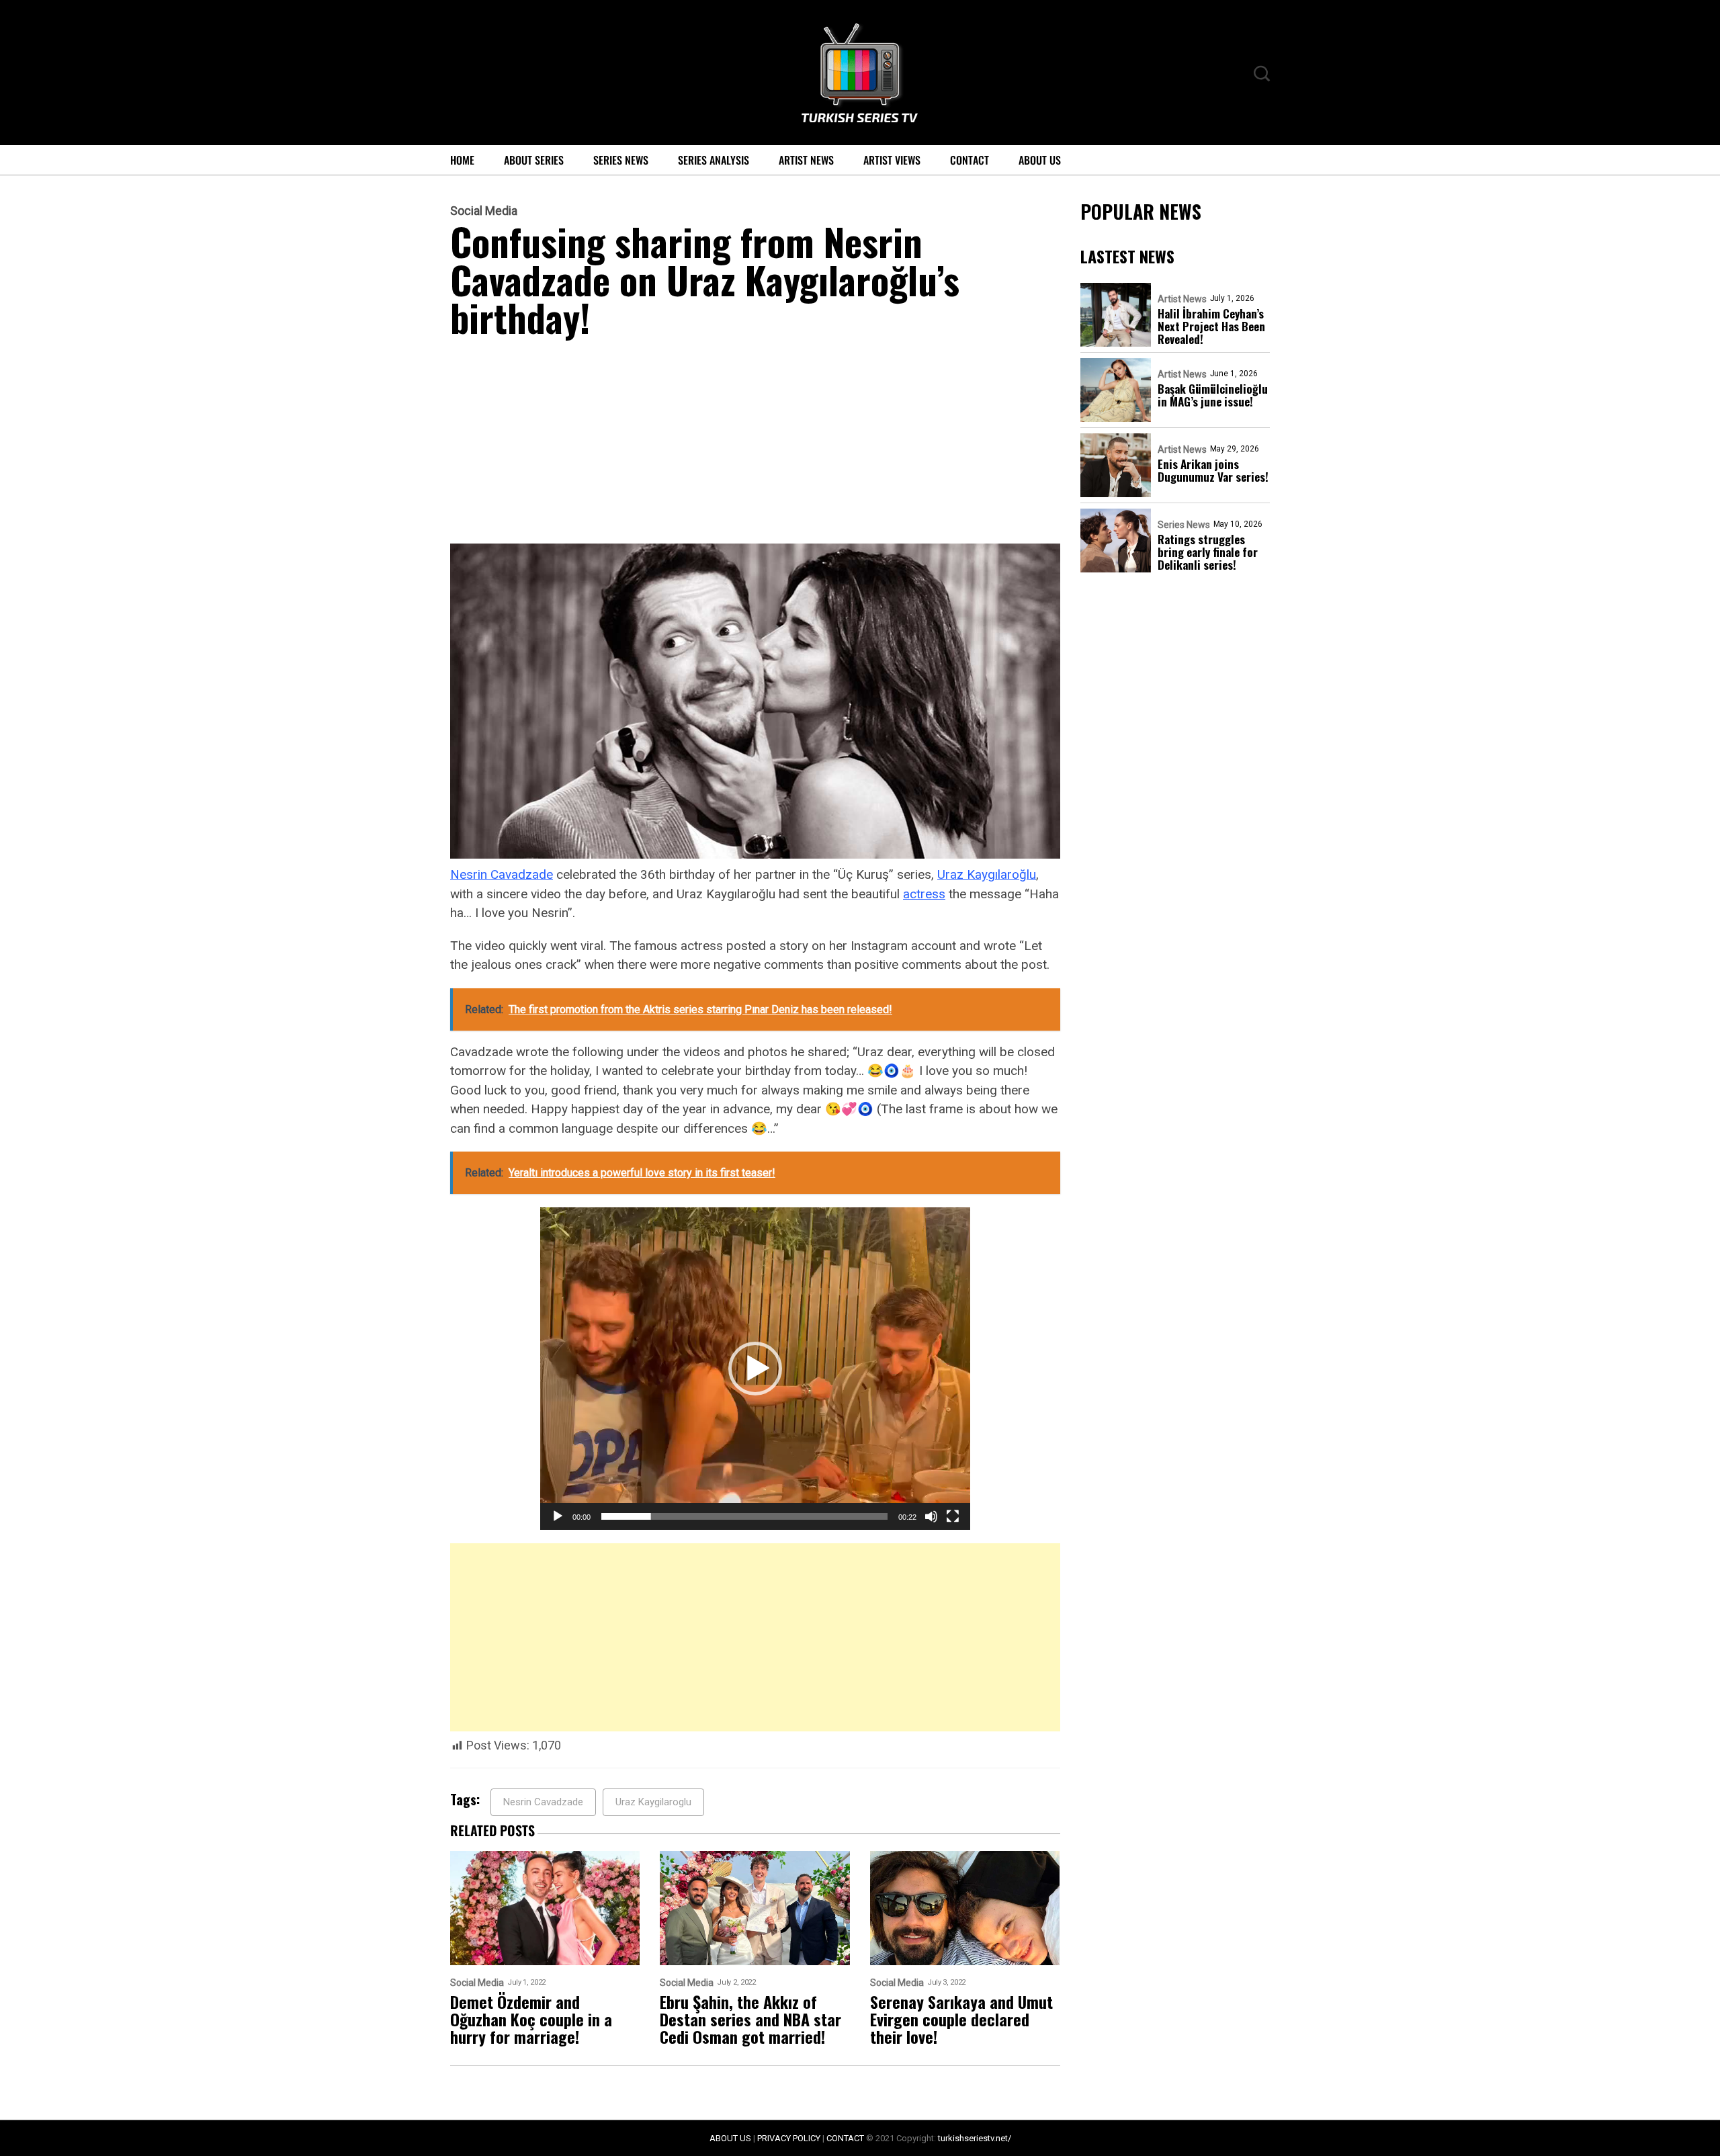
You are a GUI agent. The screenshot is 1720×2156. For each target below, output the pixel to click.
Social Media (484, 211)
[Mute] (931, 1516)
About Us (1040, 160)
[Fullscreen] (953, 1516)
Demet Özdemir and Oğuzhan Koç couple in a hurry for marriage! (531, 2019)
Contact (970, 160)
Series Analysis (714, 160)
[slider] (744, 1516)
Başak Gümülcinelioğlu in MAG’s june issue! (1213, 395)
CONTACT (845, 2138)
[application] (755, 1369)
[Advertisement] (755, 444)
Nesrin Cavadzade (502, 874)
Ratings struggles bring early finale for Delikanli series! (1208, 552)
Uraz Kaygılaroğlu (987, 874)
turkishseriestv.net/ (975, 2138)
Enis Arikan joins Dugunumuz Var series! (1213, 470)
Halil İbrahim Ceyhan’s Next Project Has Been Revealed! (1211, 326)
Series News (621, 160)
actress (924, 894)
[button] (755, 1369)
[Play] (558, 1516)
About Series (534, 160)
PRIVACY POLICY (789, 2138)
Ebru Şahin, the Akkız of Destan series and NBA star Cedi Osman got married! (750, 2019)
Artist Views (892, 160)
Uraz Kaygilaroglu (653, 1802)
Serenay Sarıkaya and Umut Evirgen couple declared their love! (961, 2019)
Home (462, 160)
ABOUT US (730, 2138)
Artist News (806, 160)
